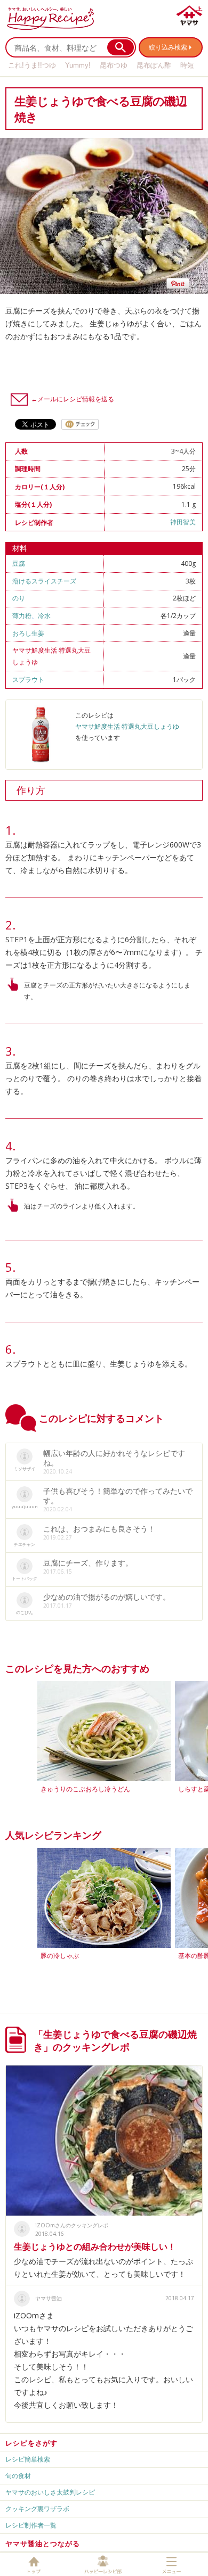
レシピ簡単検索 (28, 2459)
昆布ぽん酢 (154, 65)
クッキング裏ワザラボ (37, 2509)
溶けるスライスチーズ (44, 581)
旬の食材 (18, 2476)
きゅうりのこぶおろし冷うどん (85, 1789)
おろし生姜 (28, 633)
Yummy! (78, 65)
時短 (187, 65)
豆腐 (19, 563)
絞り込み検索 (168, 47)
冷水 (44, 616)
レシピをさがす (31, 2443)
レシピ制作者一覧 (31, 2525)
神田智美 (183, 522)
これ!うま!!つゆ (32, 65)
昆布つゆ (114, 65)
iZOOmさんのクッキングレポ (72, 2225)
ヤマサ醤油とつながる (43, 2544)
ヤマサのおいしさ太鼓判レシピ (50, 2492)
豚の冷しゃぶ (60, 1956)
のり (19, 598)
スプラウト (28, 680)
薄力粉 (22, 616)
